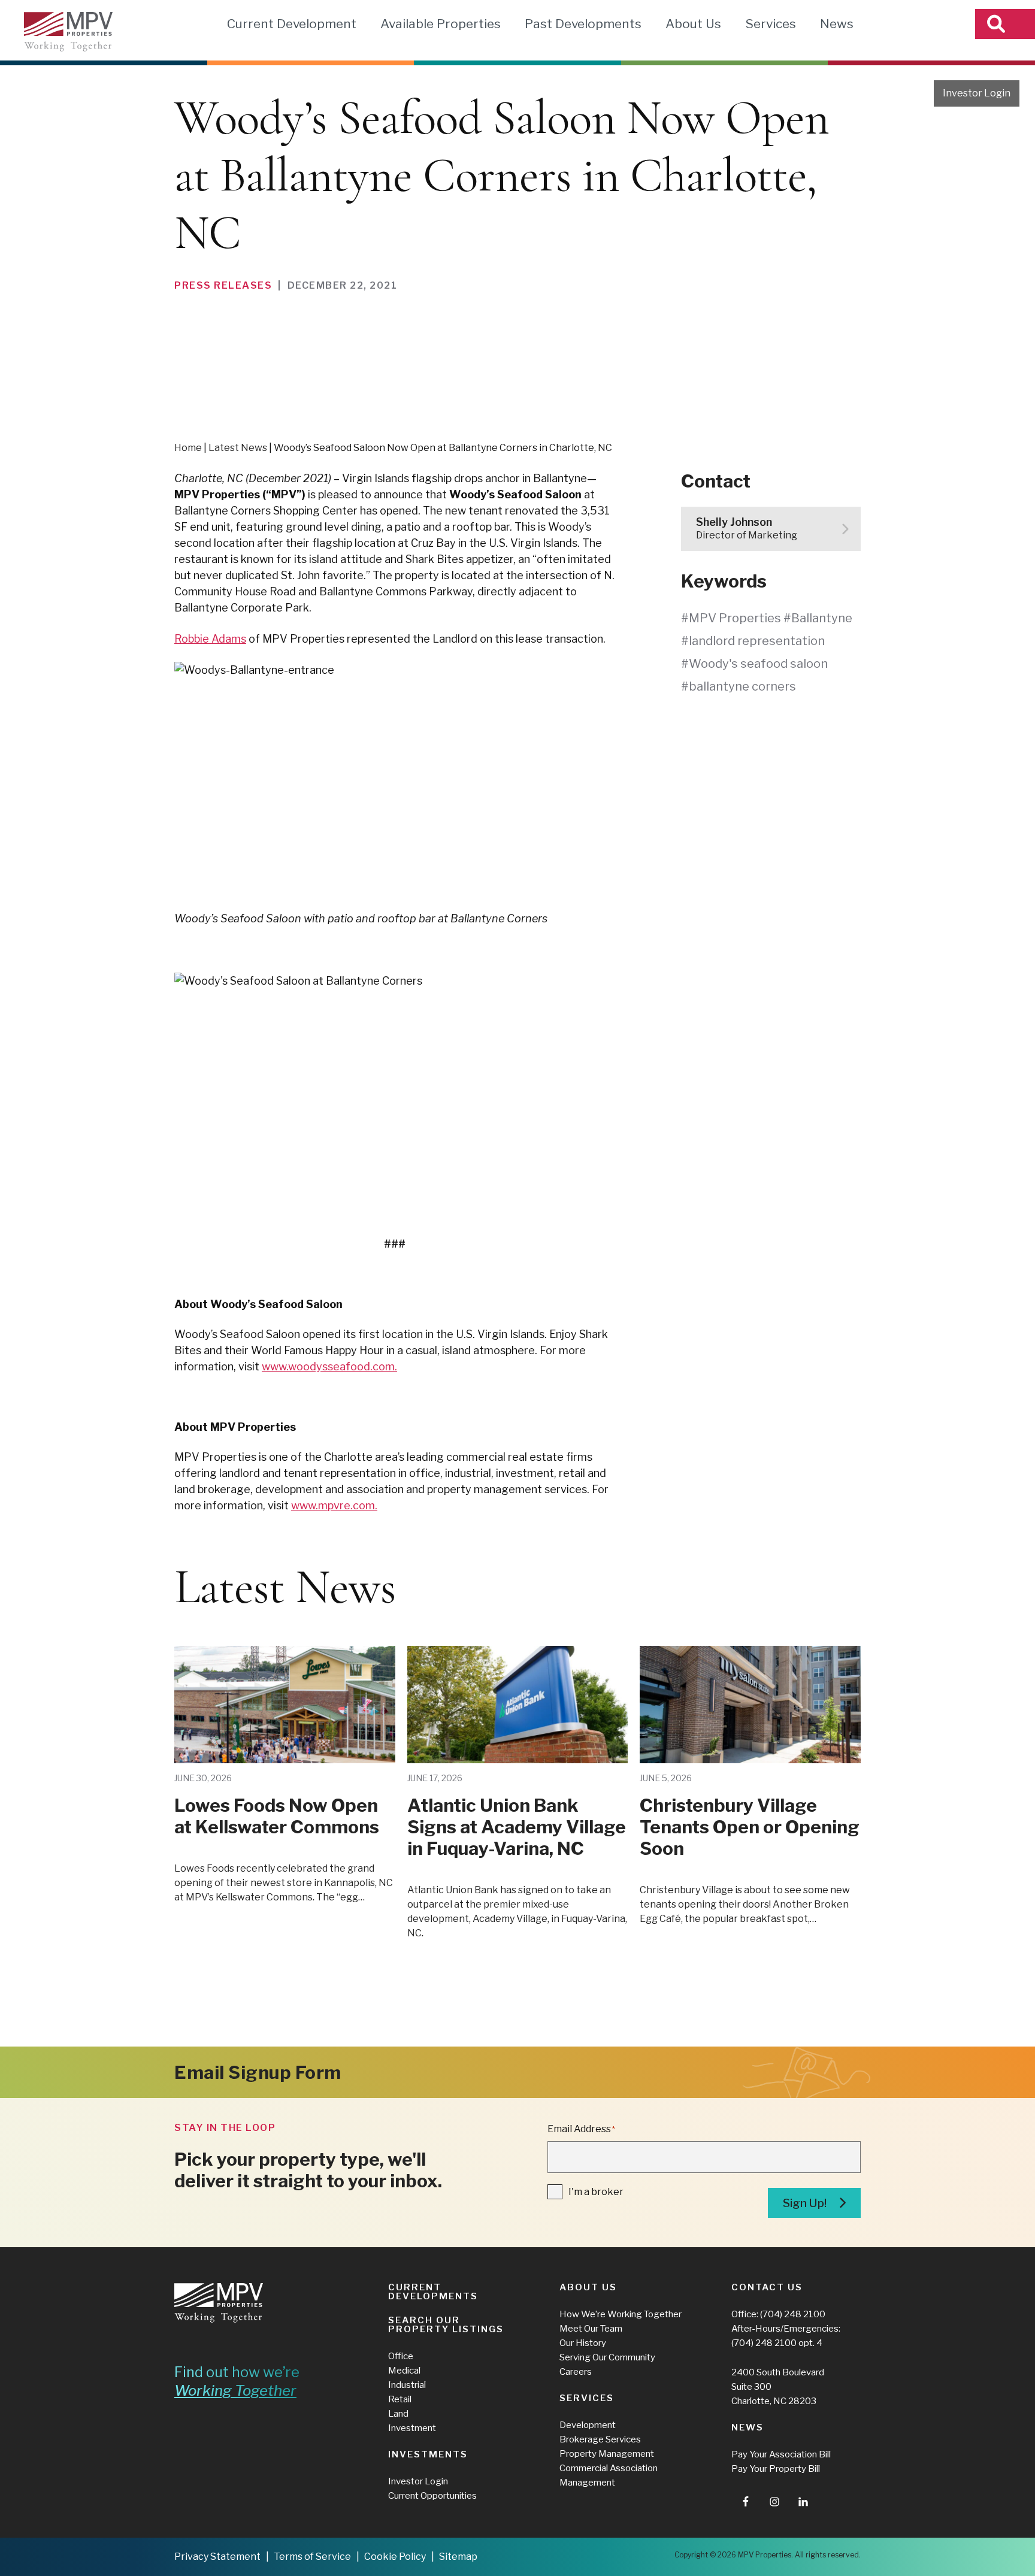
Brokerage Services (600, 2439)
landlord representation (757, 641)
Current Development (292, 24)
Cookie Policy (395, 2557)
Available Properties (441, 24)
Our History (583, 2343)
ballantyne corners (742, 686)
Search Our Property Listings (446, 2325)
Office (401, 2356)
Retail (400, 2399)
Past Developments (583, 24)
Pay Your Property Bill (776, 2469)
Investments (428, 2454)
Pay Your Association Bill (781, 2454)
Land (398, 2414)
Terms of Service (312, 2557)
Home (188, 448)
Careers (576, 2372)
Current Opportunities (432, 2496)
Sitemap (458, 2557)
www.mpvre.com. (334, 1505)
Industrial (407, 2385)
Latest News (238, 448)
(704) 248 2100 (793, 2314)
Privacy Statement (217, 2557)
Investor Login (977, 93)
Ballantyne (822, 618)
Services (771, 24)
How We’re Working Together (621, 2314)
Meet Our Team (591, 2329)
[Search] (1005, 24)
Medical (404, 2371)
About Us (693, 24)
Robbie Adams (210, 639)
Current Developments (433, 2292)
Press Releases (223, 285)
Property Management (607, 2454)
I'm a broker (596, 2192)
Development (588, 2425)
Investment (412, 2428)
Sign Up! (805, 2203)
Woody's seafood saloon (758, 664)
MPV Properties (68, 32)
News (837, 24)
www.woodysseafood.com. (329, 1366)
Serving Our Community (607, 2357)
